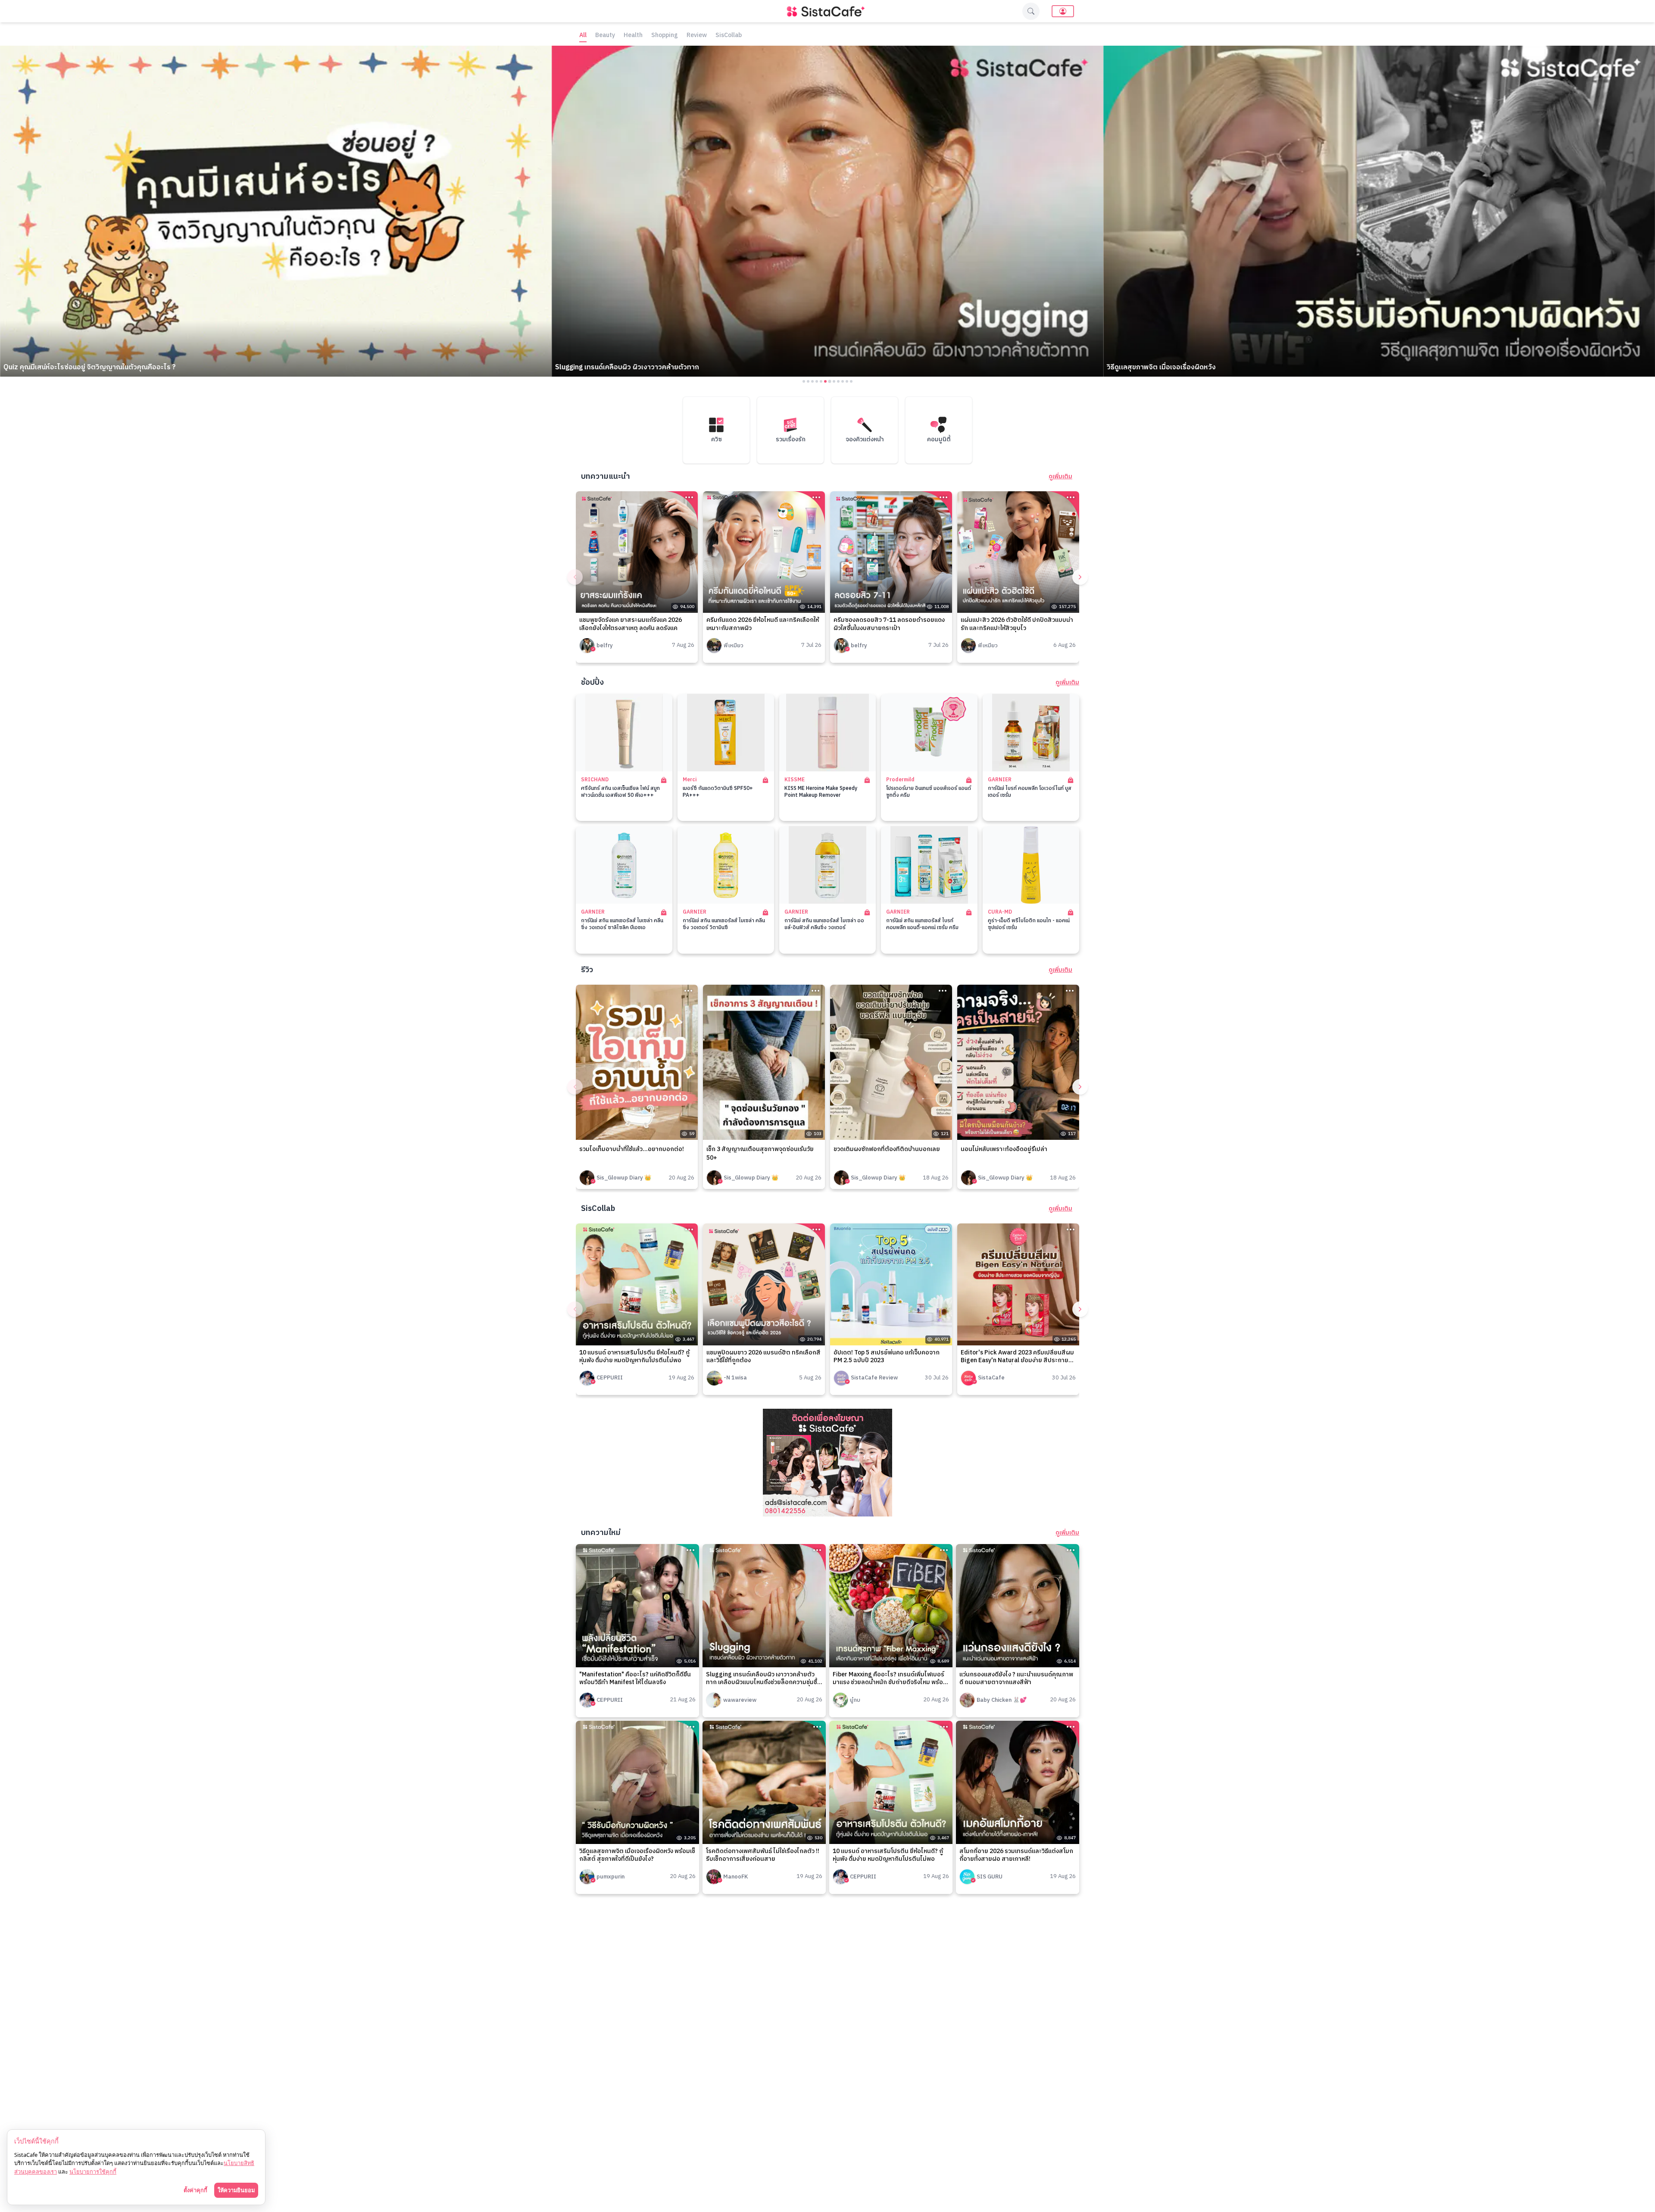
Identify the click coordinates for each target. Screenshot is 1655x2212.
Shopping (665, 36)
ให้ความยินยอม (236, 2190)
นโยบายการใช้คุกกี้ (93, 2171)
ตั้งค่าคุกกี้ (195, 2190)
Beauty (605, 36)
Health (633, 36)
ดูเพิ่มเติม (1060, 477)
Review (697, 36)
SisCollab (729, 36)
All (583, 36)
